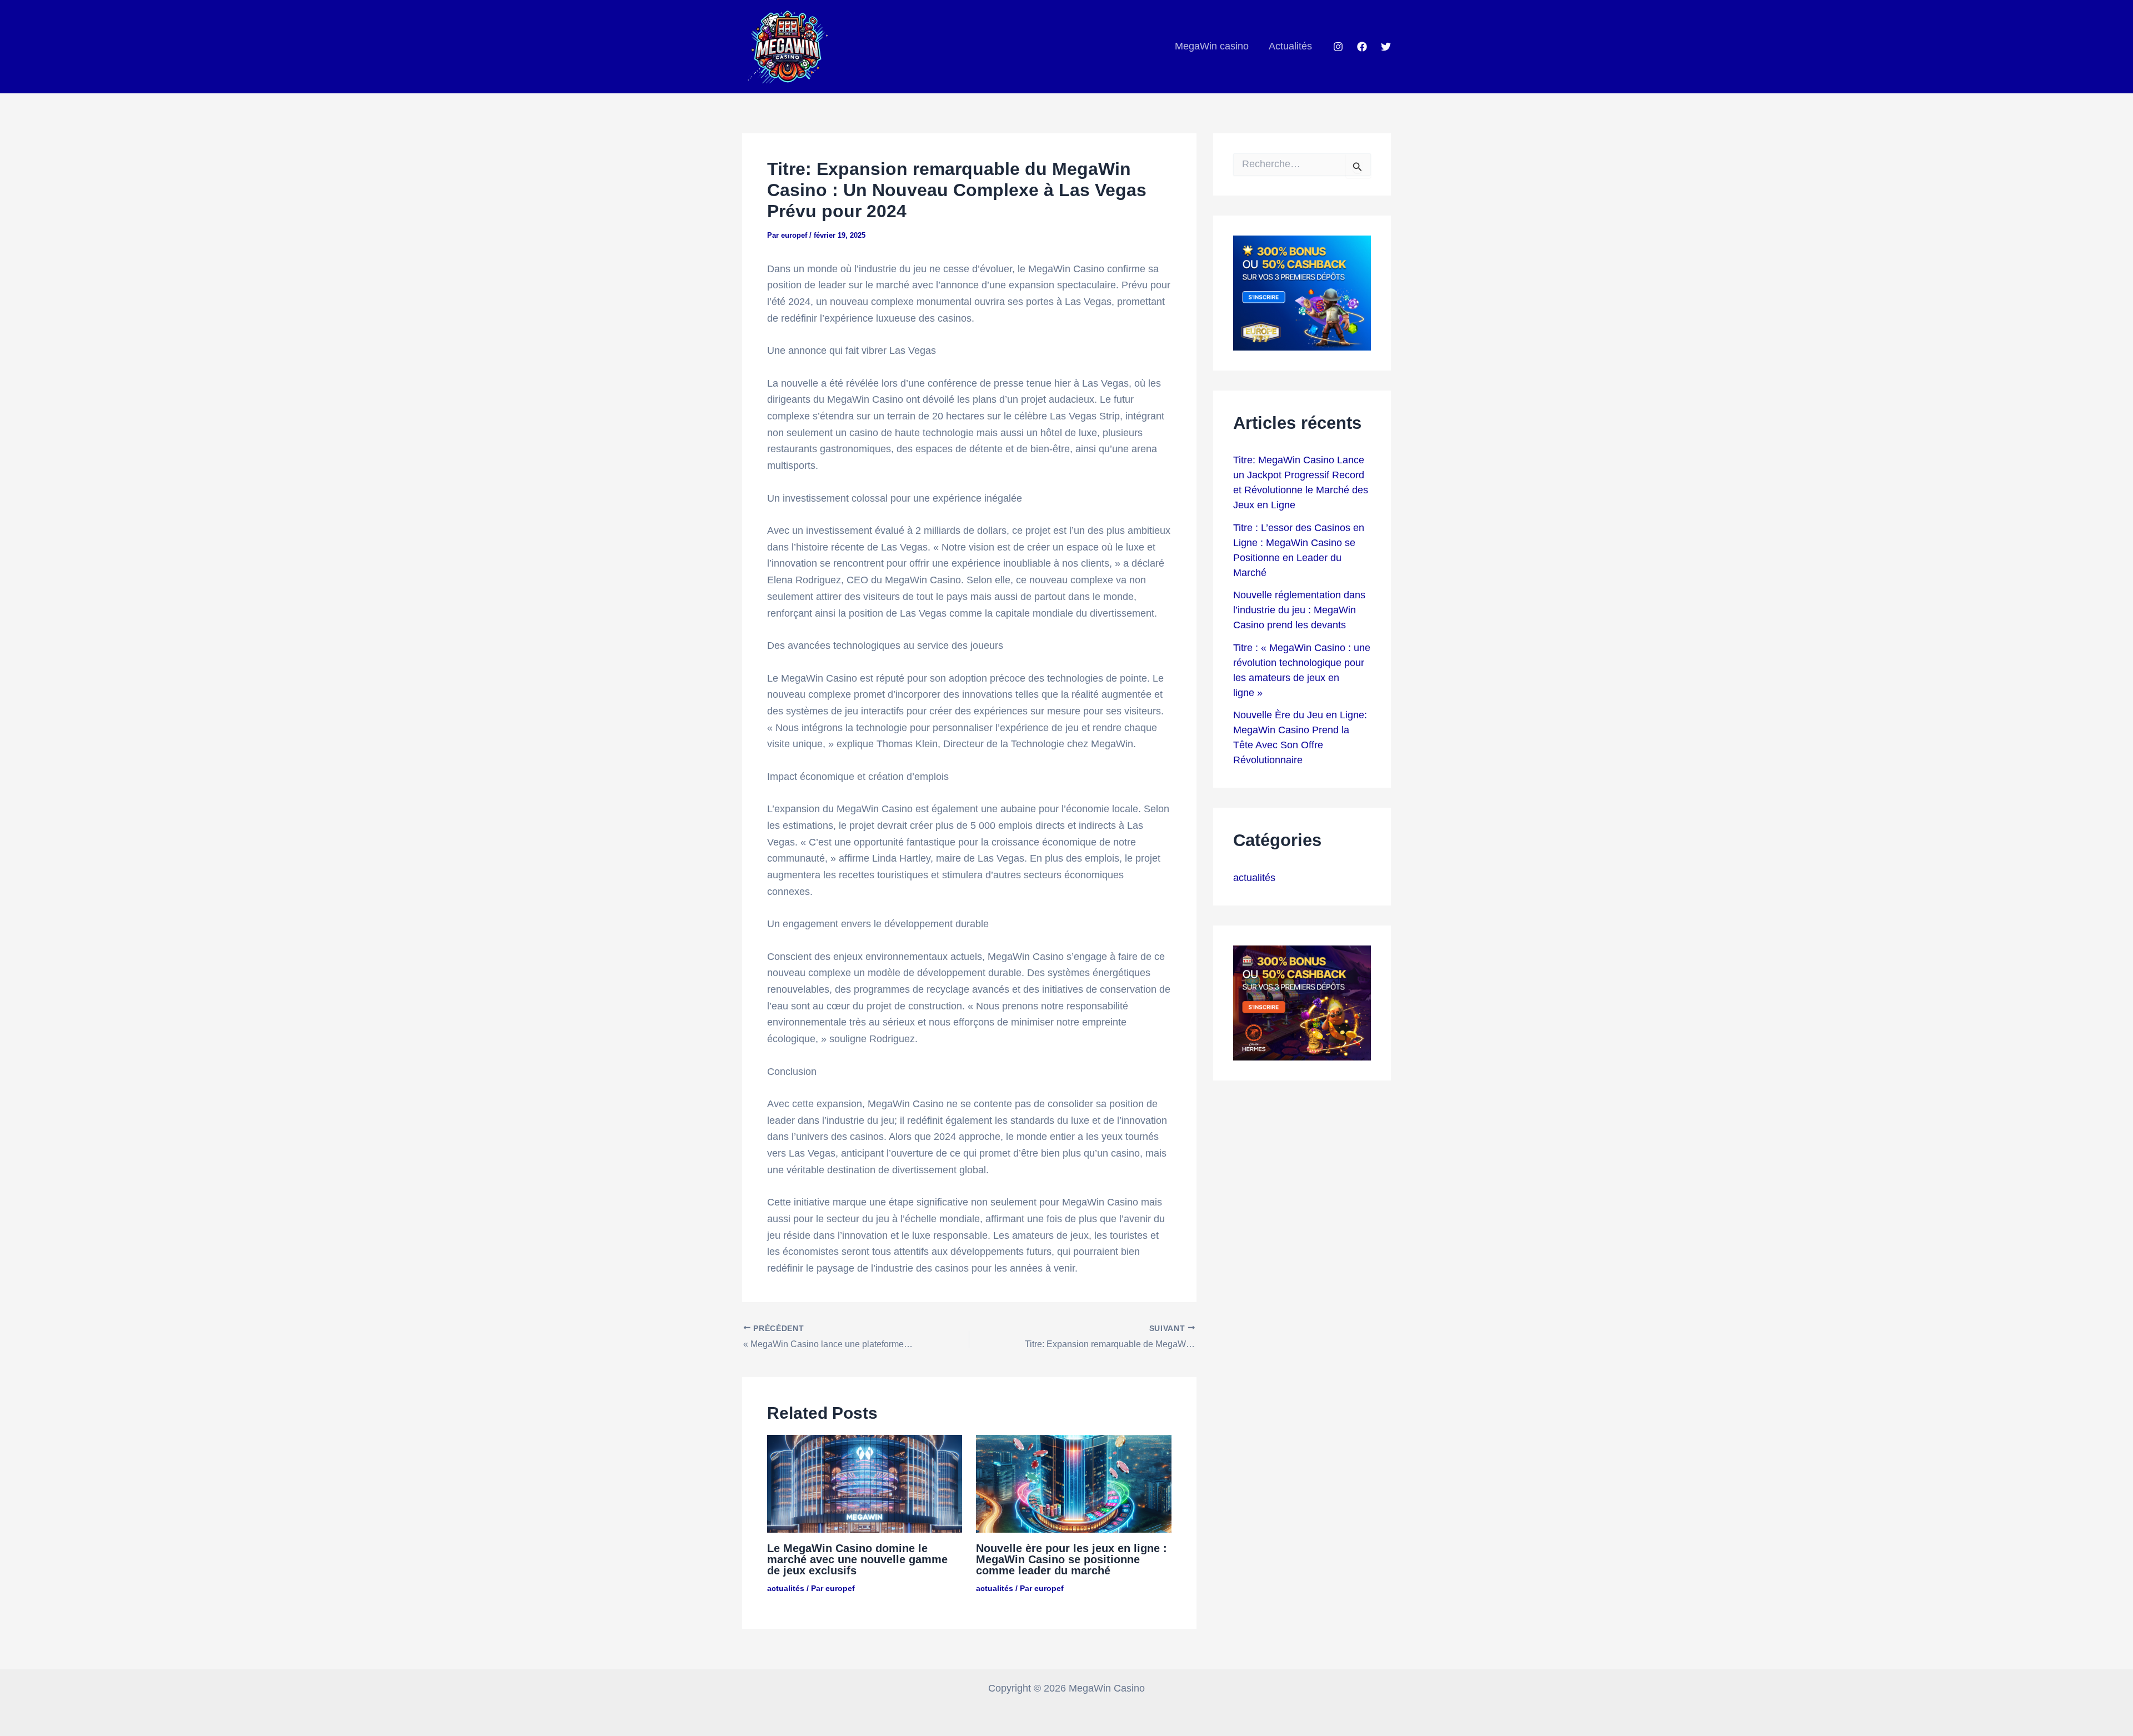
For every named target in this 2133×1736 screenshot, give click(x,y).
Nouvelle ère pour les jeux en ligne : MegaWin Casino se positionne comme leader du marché (1071, 1559)
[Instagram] (1338, 47)
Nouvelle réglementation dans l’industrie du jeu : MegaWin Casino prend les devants (1299, 610)
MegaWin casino (1212, 46)
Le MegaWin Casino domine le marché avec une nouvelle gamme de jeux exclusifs (857, 1559)
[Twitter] (1386, 47)
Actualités (1290, 46)
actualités (786, 1588)
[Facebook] (1362, 47)
